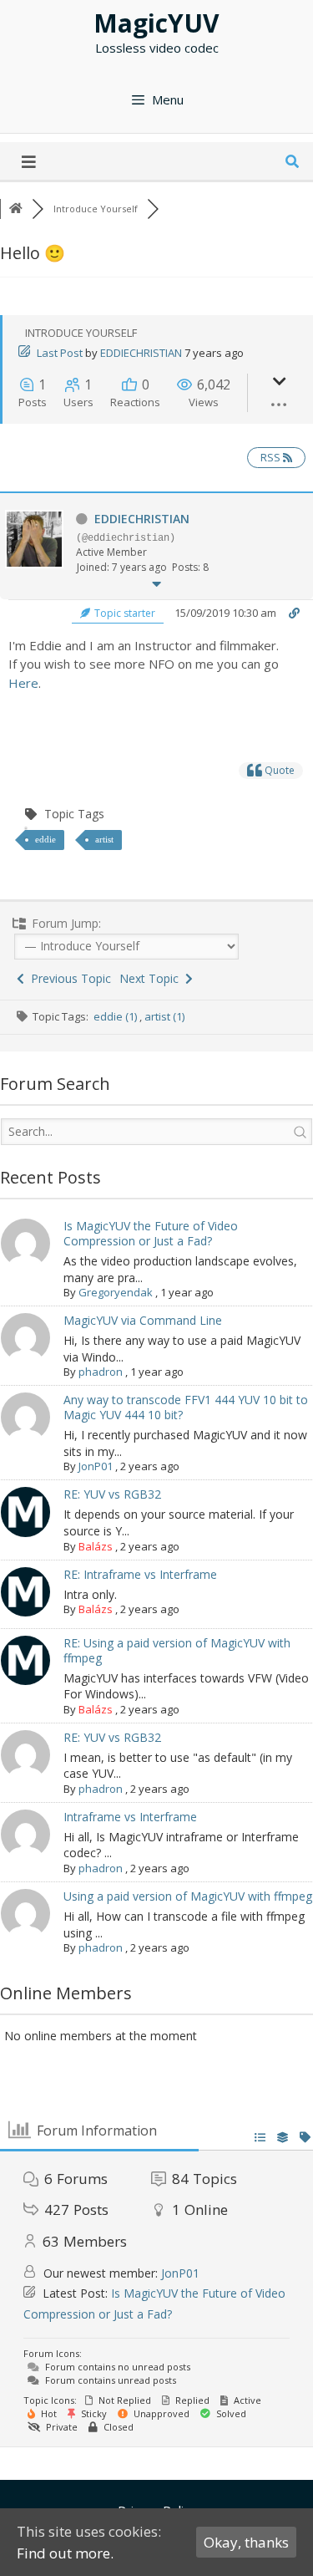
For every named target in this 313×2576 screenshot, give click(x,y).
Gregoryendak (116, 1292)
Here (23, 683)
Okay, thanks (246, 2542)
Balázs (96, 1546)
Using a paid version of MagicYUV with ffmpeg (188, 1896)
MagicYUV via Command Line (143, 1320)
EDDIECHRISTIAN (141, 353)
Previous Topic (68, 978)
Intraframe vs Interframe (130, 1817)
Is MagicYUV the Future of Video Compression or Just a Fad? (151, 1233)
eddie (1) (116, 1016)
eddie (45, 839)
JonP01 (96, 1466)
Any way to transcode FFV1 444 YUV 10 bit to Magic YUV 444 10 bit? (186, 1407)
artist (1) (164, 1016)
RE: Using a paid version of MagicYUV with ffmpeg (177, 1650)
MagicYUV (156, 23)
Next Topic (152, 978)
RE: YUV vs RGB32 (112, 1494)
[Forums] (16, 209)
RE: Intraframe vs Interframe (140, 1574)
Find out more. (65, 2553)
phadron (101, 1372)
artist (104, 839)
